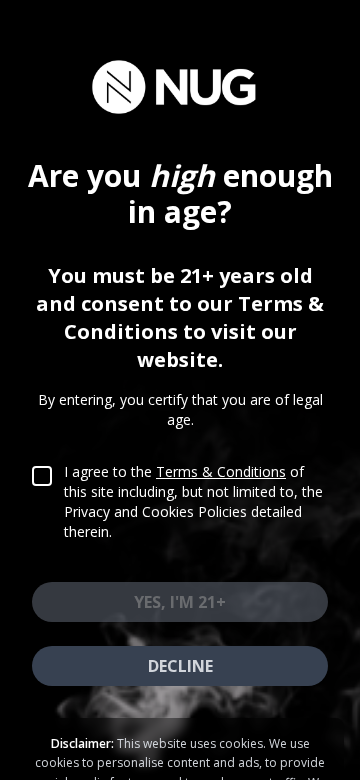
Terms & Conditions (221, 471)
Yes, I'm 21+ (180, 602)
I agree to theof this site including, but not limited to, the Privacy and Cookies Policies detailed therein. (193, 501)
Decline (180, 666)
